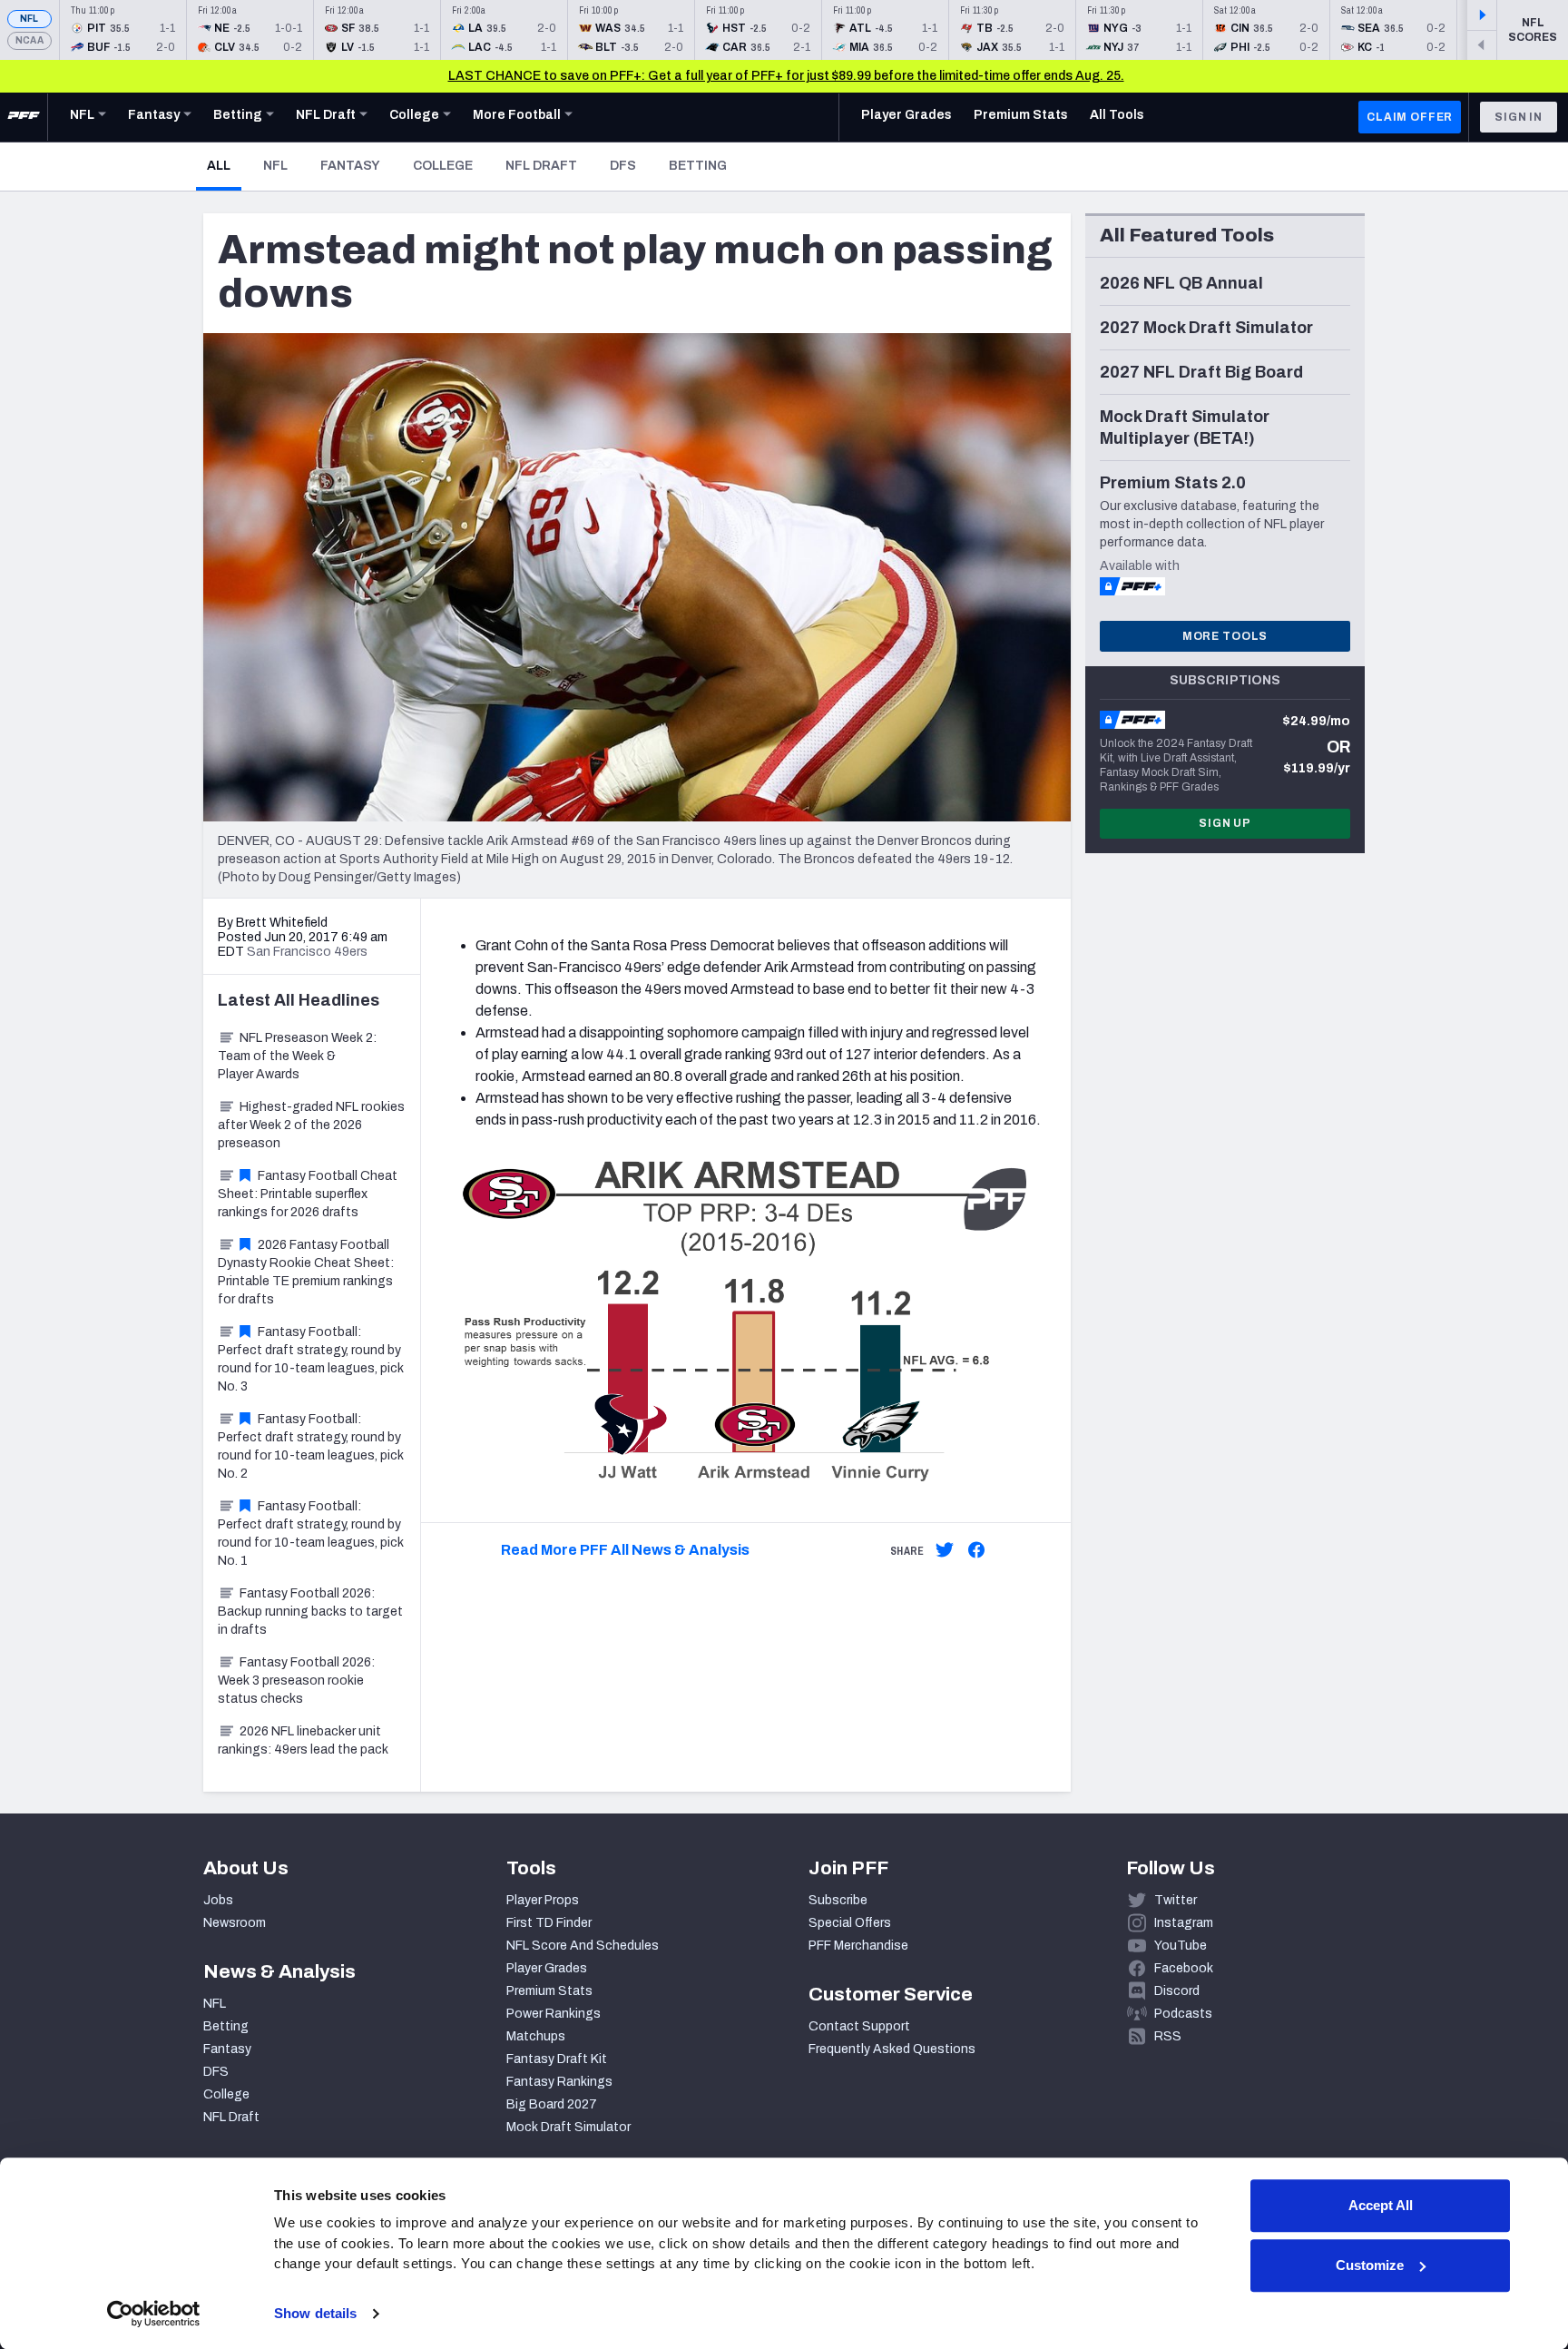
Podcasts (1183, 2014)
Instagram (1184, 1923)
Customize (1370, 2265)
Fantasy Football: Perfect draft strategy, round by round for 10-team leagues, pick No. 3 (311, 1359)
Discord (1177, 1991)
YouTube (1181, 1946)
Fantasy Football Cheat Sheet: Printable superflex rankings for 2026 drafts (308, 1194)
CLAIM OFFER (1410, 117)
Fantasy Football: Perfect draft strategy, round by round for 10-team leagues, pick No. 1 (311, 1533)
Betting (698, 166)
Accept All (1381, 2205)
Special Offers (850, 1923)
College (443, 166)
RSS (1168, 2036)
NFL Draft (541, 166)
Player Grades (547, 1968)
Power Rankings (554, 2014)
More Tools (1225, 636)
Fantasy (350, 166)
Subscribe (838, 1900)
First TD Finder (549, 1923)
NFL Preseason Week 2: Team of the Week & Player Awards (297, 1056)
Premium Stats (549, 1991)
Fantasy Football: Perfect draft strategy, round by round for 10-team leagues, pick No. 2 (311, 1446)
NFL (29, 19)
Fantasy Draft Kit (557, 2059)
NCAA (29, 40)
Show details (315, 2313)
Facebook (1184, 1968)
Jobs (218, 1900)
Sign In (1519, 117)
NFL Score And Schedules (583, 1946)
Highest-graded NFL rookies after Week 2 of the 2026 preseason (311, 1125)
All (224, 165)
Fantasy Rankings (559, 2082)
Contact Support (859, 2026)
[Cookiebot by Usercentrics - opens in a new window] (154, 2314)
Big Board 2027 (552, 2104)
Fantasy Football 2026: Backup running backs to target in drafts (310, 1612)
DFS (623, 166)
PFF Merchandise (858, 1946)
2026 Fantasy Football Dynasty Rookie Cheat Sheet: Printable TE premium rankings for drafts (306, 1272)
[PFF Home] (24, 117)
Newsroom (235, 1923)
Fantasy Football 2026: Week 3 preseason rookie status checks (296, 1681)
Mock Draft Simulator (568, 2127)
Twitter (1176, 1900)
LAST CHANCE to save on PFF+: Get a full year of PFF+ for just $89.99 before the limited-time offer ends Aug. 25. (786, 76)
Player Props (543, 1900)
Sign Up (1225, 823)
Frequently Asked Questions (892, 2049)
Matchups (536, 2036)
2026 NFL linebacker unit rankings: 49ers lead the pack (303, 1740)
